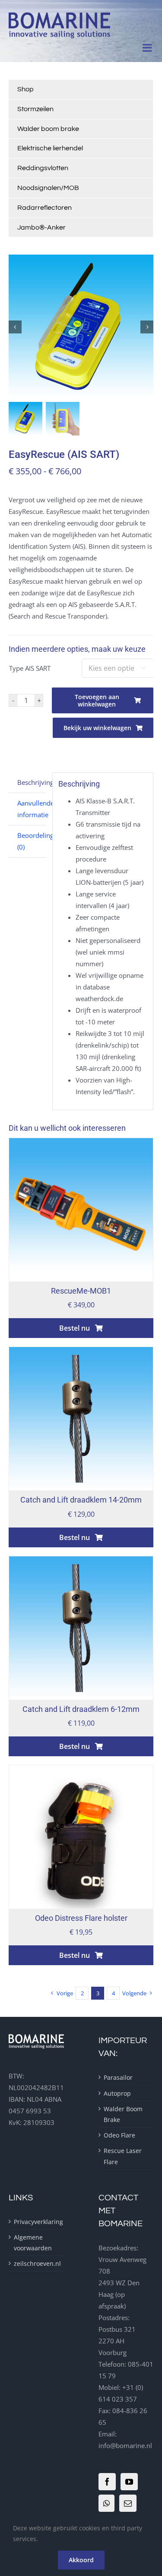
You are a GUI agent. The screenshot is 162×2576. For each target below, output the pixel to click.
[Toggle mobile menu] (148, 48)
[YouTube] (129, 2482)
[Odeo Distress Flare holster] (81, 1771)
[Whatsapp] (106, 2503)
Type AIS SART (30, 668)
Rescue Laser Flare (123, 2156)
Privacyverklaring (36, 2222)
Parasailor (118, 2077)
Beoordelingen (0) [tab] (32, 841)
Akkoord (81, 2560)
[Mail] (128, 2503)
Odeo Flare (119, 2135)
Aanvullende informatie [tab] (32, 809)
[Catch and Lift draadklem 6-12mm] (81, 1562)
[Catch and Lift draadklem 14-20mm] (81, 1353)
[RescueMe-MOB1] (81, 1144)
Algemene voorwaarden (33, 2243)
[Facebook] (107, 2482)
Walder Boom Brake (123, 2114)
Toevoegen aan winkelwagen (97, 700)
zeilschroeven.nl (36, 2263)
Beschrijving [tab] (32, 782)
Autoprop (117, 2093)
